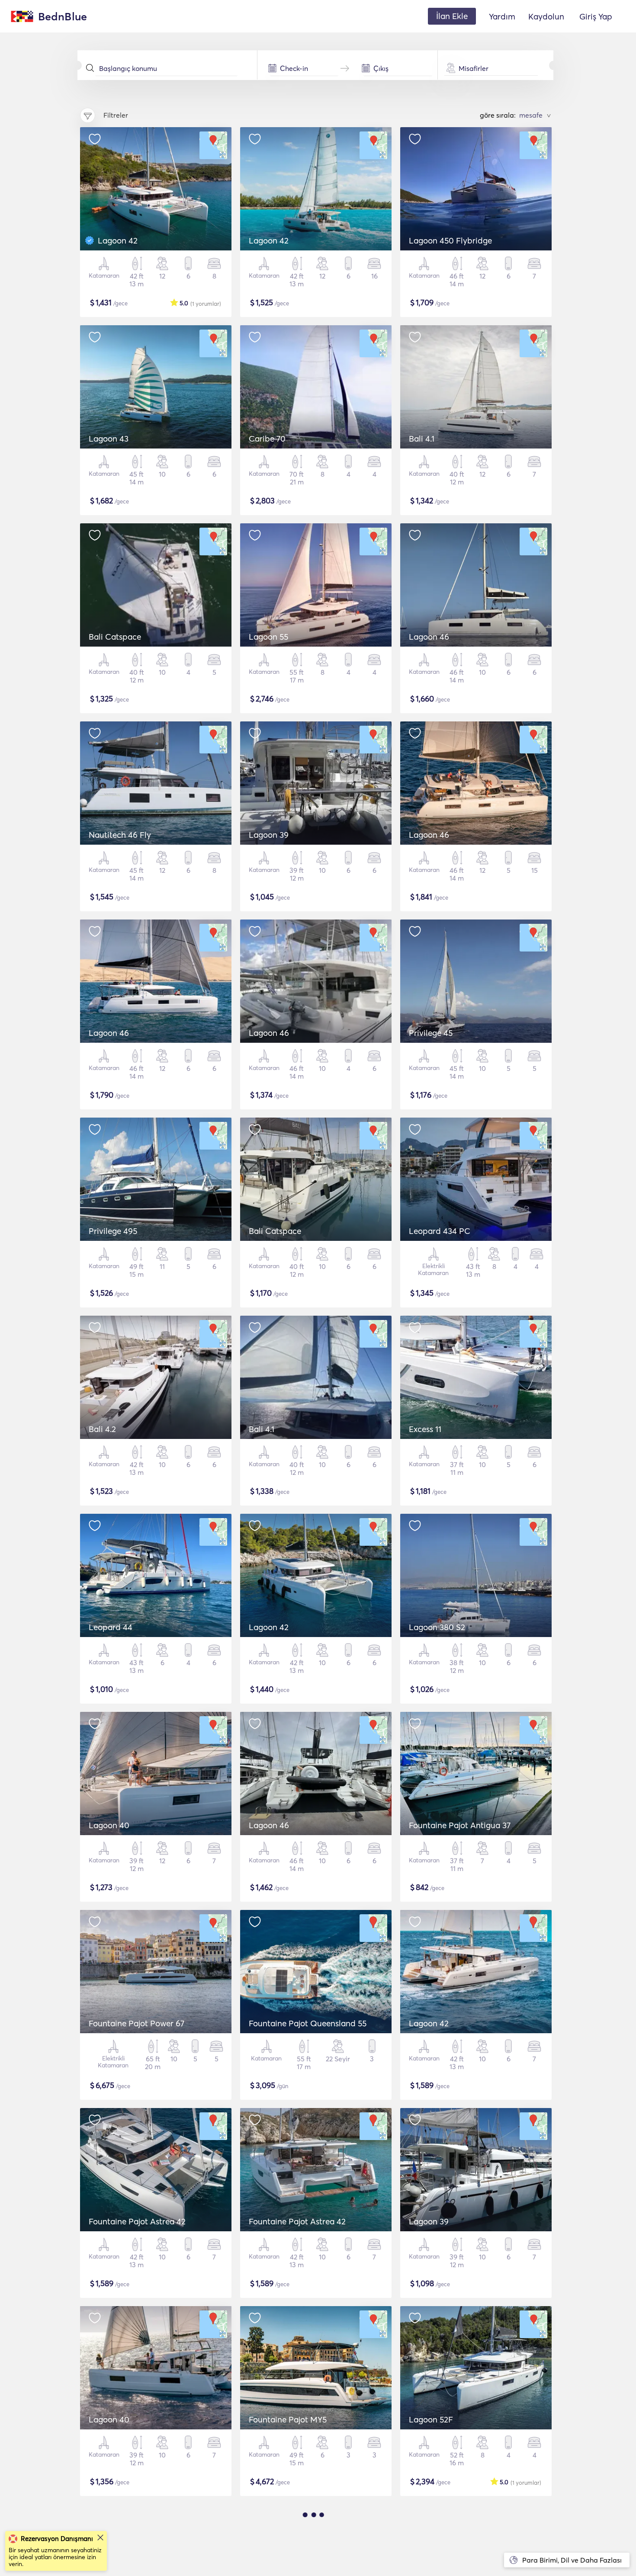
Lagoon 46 (429, 637)
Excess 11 (425, 1429)
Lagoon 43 (109, 439)
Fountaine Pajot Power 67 (137, 2023)
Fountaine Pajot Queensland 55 (308, 2023)
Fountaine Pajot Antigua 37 (460, 1825)
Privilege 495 (113, 1231)
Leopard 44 (111, 1627)
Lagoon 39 (269, 835)
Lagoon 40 (109, 1825)
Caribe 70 (267, 439)
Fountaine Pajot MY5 (288, 2419)
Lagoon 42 (118, 240)
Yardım (502, 16)
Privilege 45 (431, 1033)
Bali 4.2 (102, 1429)
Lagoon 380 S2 (437, 1627)
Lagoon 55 (268, 637)
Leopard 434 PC (440, 1231)
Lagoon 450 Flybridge (450, 240)
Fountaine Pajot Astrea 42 (137, 2221)
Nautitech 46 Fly (120, 835)
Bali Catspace (115, 637)
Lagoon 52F (431, 2419)
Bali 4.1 (422, 439)
